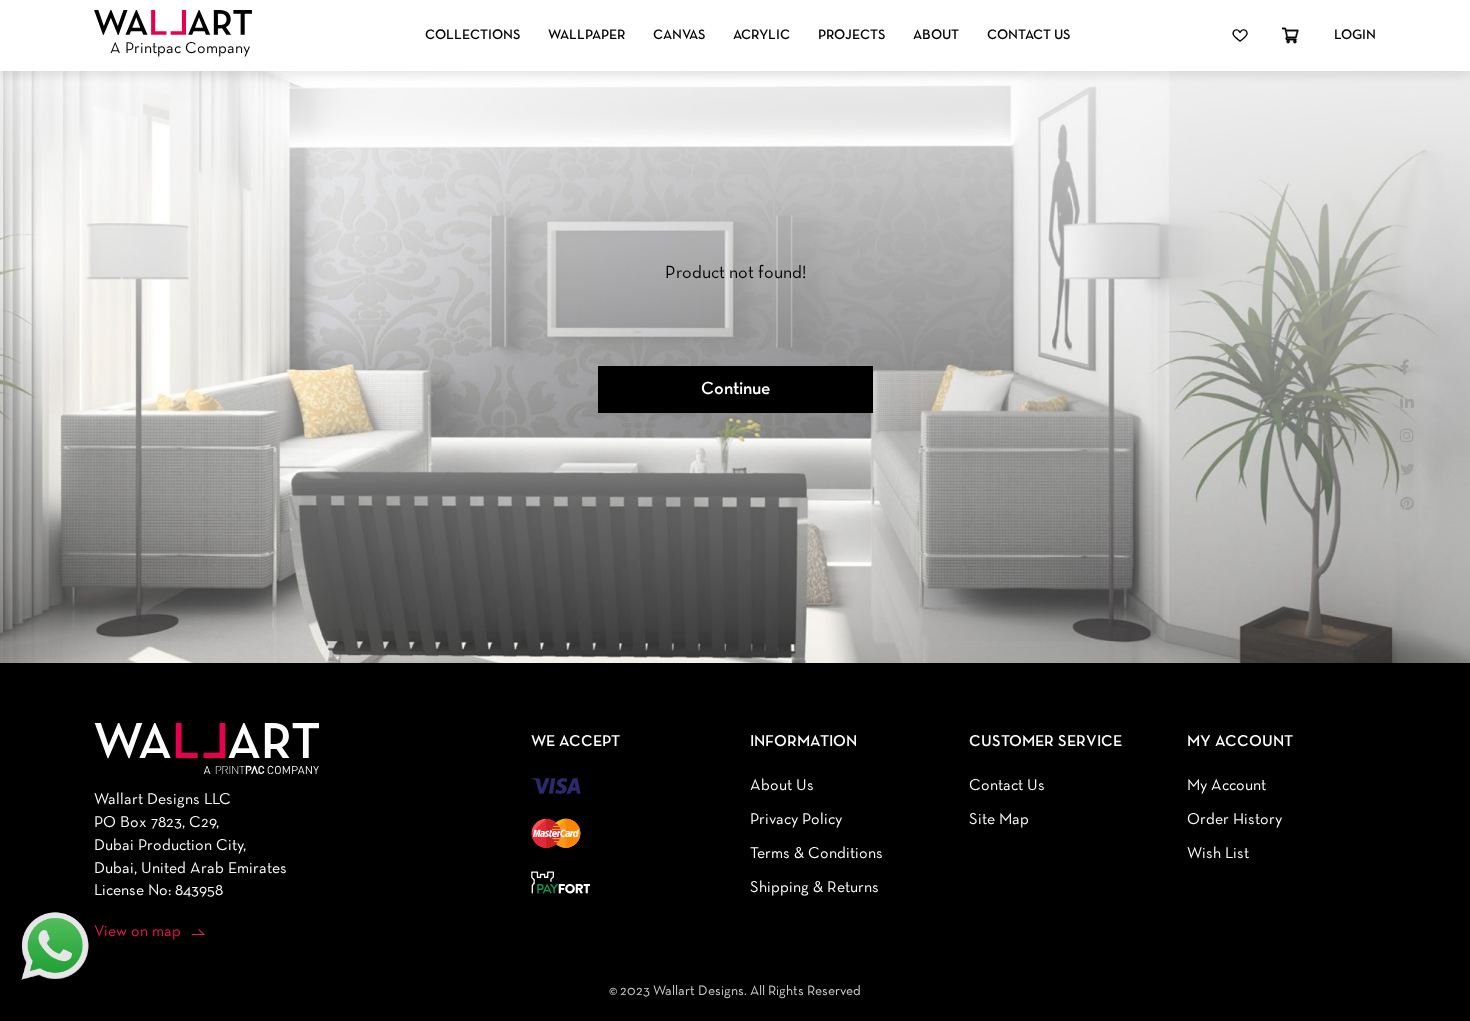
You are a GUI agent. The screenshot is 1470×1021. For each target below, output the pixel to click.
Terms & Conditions (816, 854)
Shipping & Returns (814, 888)
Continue (735, 389)
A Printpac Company (180, 49)
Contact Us (1028, 35)
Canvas (679, 35)
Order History (1234, 820)
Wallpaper (586, 35)
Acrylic (761, 35)
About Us (782, 786)
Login (1355, 35)
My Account (1226, 786)
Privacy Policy (796, 820)
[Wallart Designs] (173, 23)
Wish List (1218, 854)
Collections (472, 35)
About (936, 35)
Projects (851, 35)
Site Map (999, 820)
